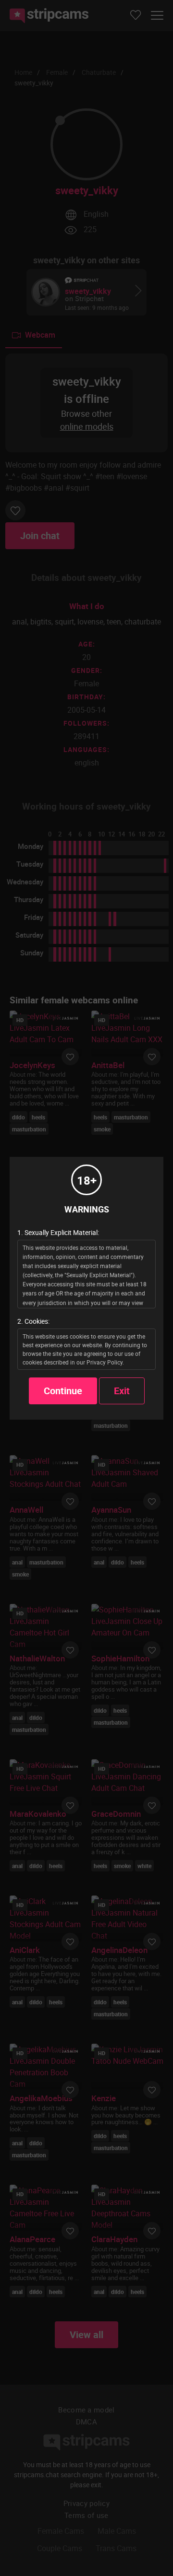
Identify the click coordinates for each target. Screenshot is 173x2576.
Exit (122, 1391)
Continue (63, 1391)
